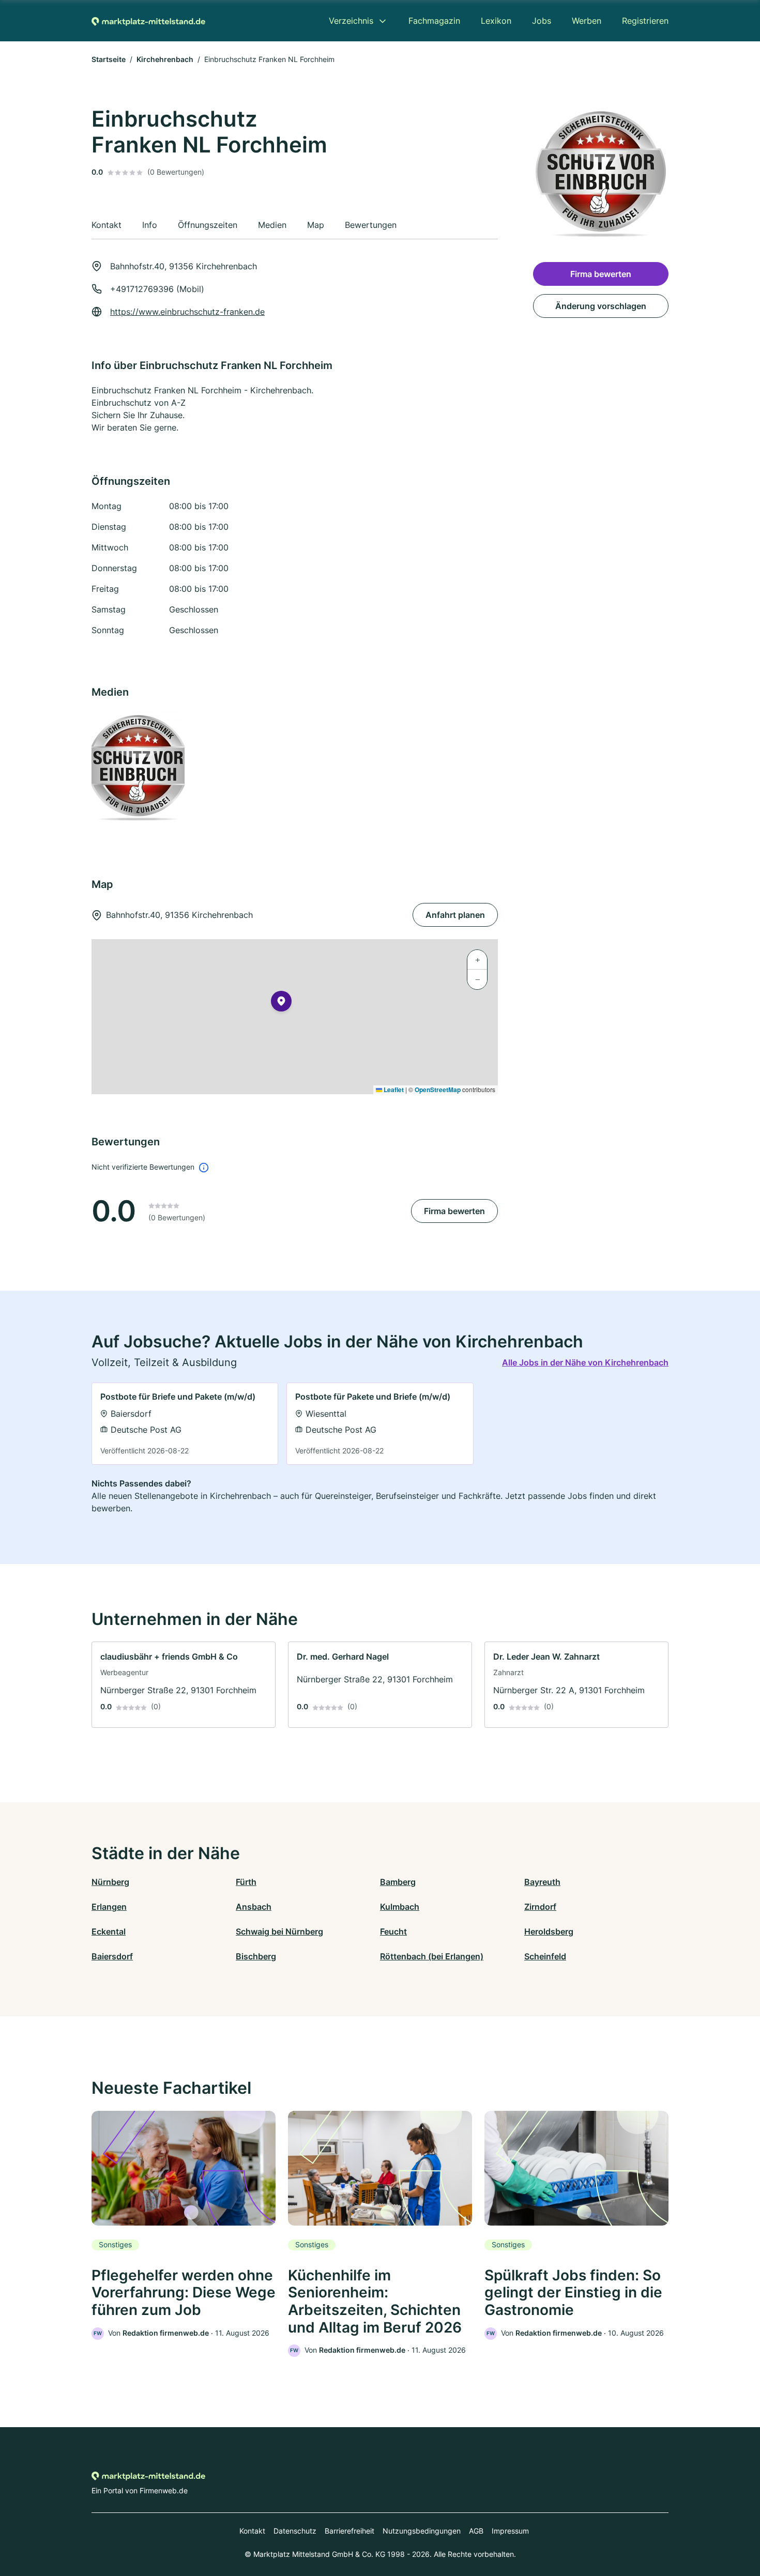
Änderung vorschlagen (601, 306)
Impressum (510, 2531)
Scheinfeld (545, 1956)
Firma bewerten (454, 1211)
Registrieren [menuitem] (645, 21)
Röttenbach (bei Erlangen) (432, 1956)
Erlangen (109, 1907)
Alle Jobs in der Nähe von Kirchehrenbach (585, 1362)
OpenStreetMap (438, 1090)
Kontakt (252, 2531)
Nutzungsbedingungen (422, 2531)
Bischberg (256, 1956)
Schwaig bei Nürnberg (279, 1931)
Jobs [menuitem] (542, 21)
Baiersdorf (112, 1956)
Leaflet (393, 1090)
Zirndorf (540, 1907)
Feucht (393, 1931)
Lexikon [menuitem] (496, 21)
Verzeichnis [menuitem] (351, 21)
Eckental (109, 1931)
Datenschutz (295, 2531)
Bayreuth (542, 1882)
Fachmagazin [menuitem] (434, 21)
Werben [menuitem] (587, 21)
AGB (476, 2531)
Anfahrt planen (455, 915)
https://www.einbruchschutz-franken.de (187, 312)
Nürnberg (110, 1882)
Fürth (246, 1882)
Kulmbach (400, 1907)
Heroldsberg (549, 1931)
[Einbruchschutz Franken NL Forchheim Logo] (138, 768)
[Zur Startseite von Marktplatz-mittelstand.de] (148, 21)
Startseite (109, 59)
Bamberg (398, 1882)
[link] (185, 1424)
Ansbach (254, 1907)
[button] (281, 1003)
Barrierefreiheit (349, 2531)
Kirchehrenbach (165, 59)
